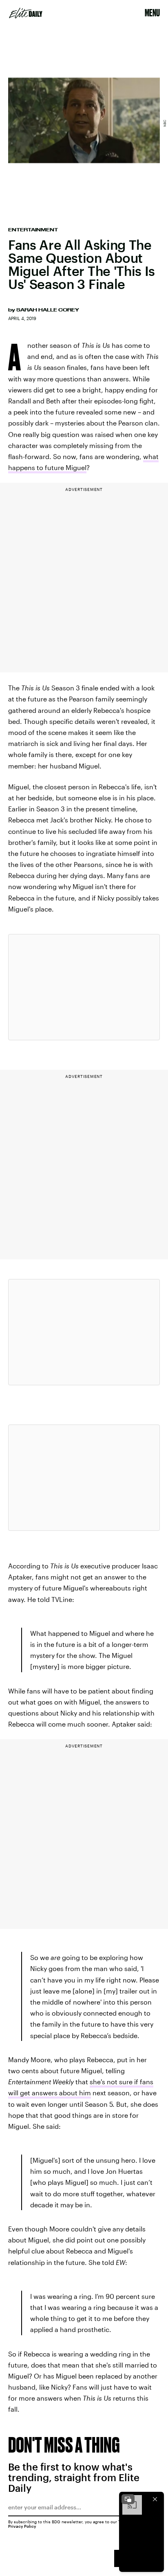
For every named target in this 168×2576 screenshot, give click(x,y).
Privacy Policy (22, 2526)
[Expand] (128, 2499)
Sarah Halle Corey (48, 310)
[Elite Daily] (26, 13)
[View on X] (84, 987)
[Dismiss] (155, 2499)
